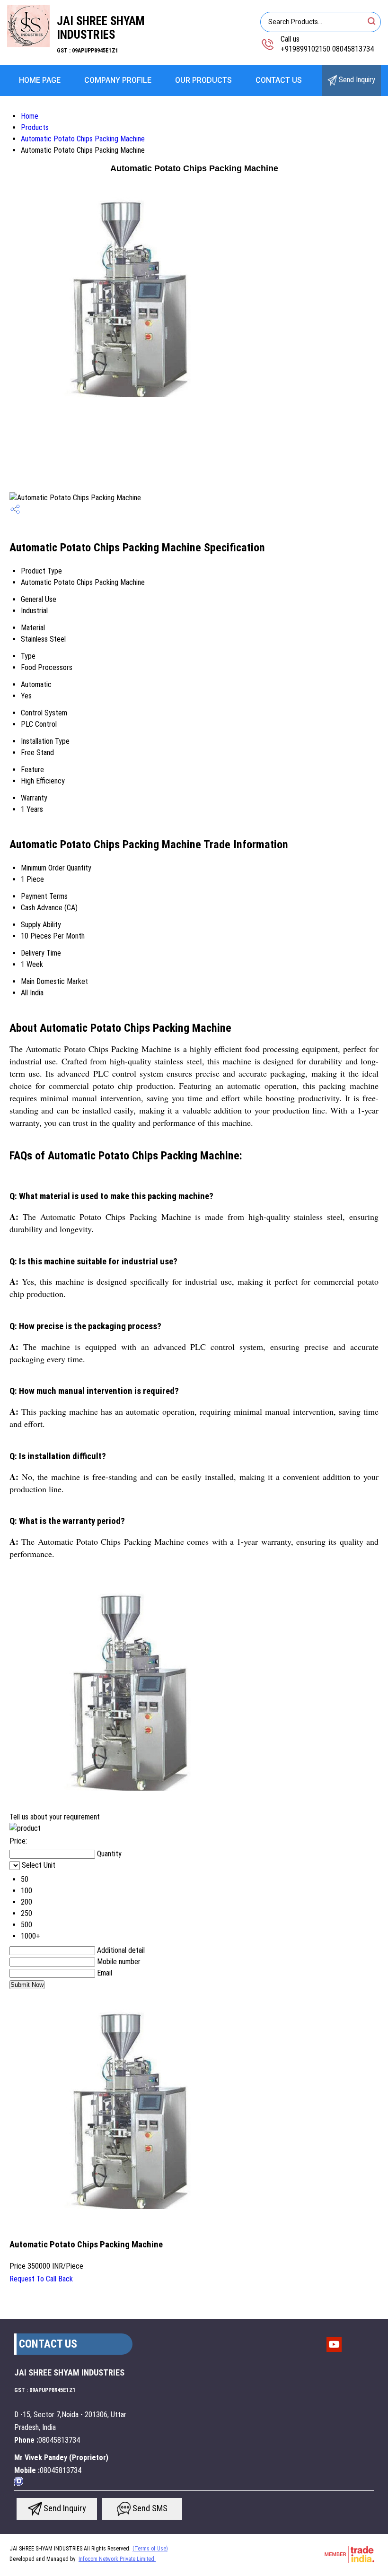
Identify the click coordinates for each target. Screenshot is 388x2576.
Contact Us (279, 80)
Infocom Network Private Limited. (117, 2559)
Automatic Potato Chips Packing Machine (83, 139)
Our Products (203, 80)
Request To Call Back (41, 2279)
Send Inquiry (356, 80)
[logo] (28, 45)
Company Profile (118, 80)
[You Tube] (334, 2351)
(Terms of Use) (150, 2549)
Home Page (40, 80)
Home (30, 116)
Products (35, 127)
